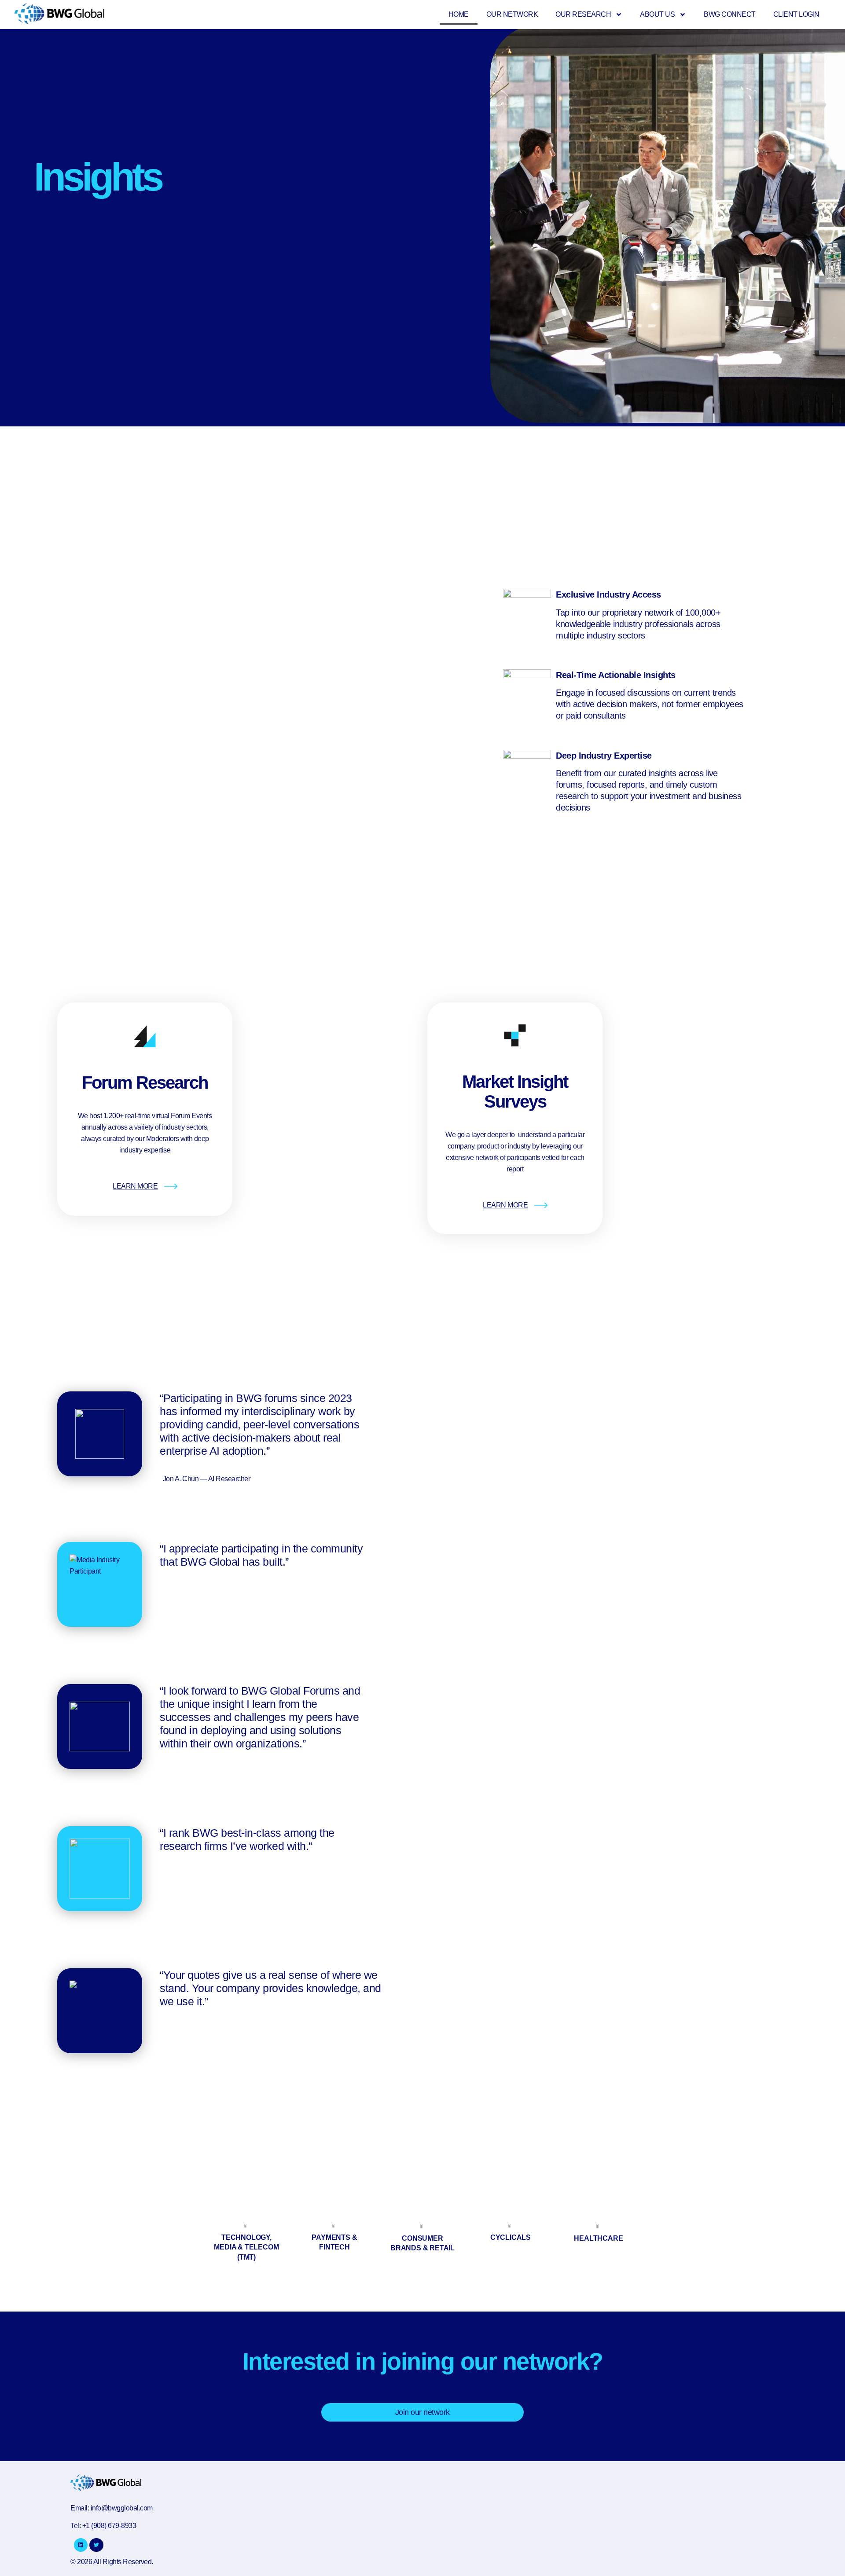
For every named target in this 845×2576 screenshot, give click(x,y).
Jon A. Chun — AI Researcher (207, 1479)
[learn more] (171, 1186)
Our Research (583, 14)
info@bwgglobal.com (122, 2508)
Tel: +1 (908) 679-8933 (103, 2526)
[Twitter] (96, 2545)
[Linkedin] (81, 2545)
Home (459, 14)
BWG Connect (730, 14)
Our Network (512, 14)
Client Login (796, 14)
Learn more (422, 2384)
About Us (657, 14)
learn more (135, 1186)
